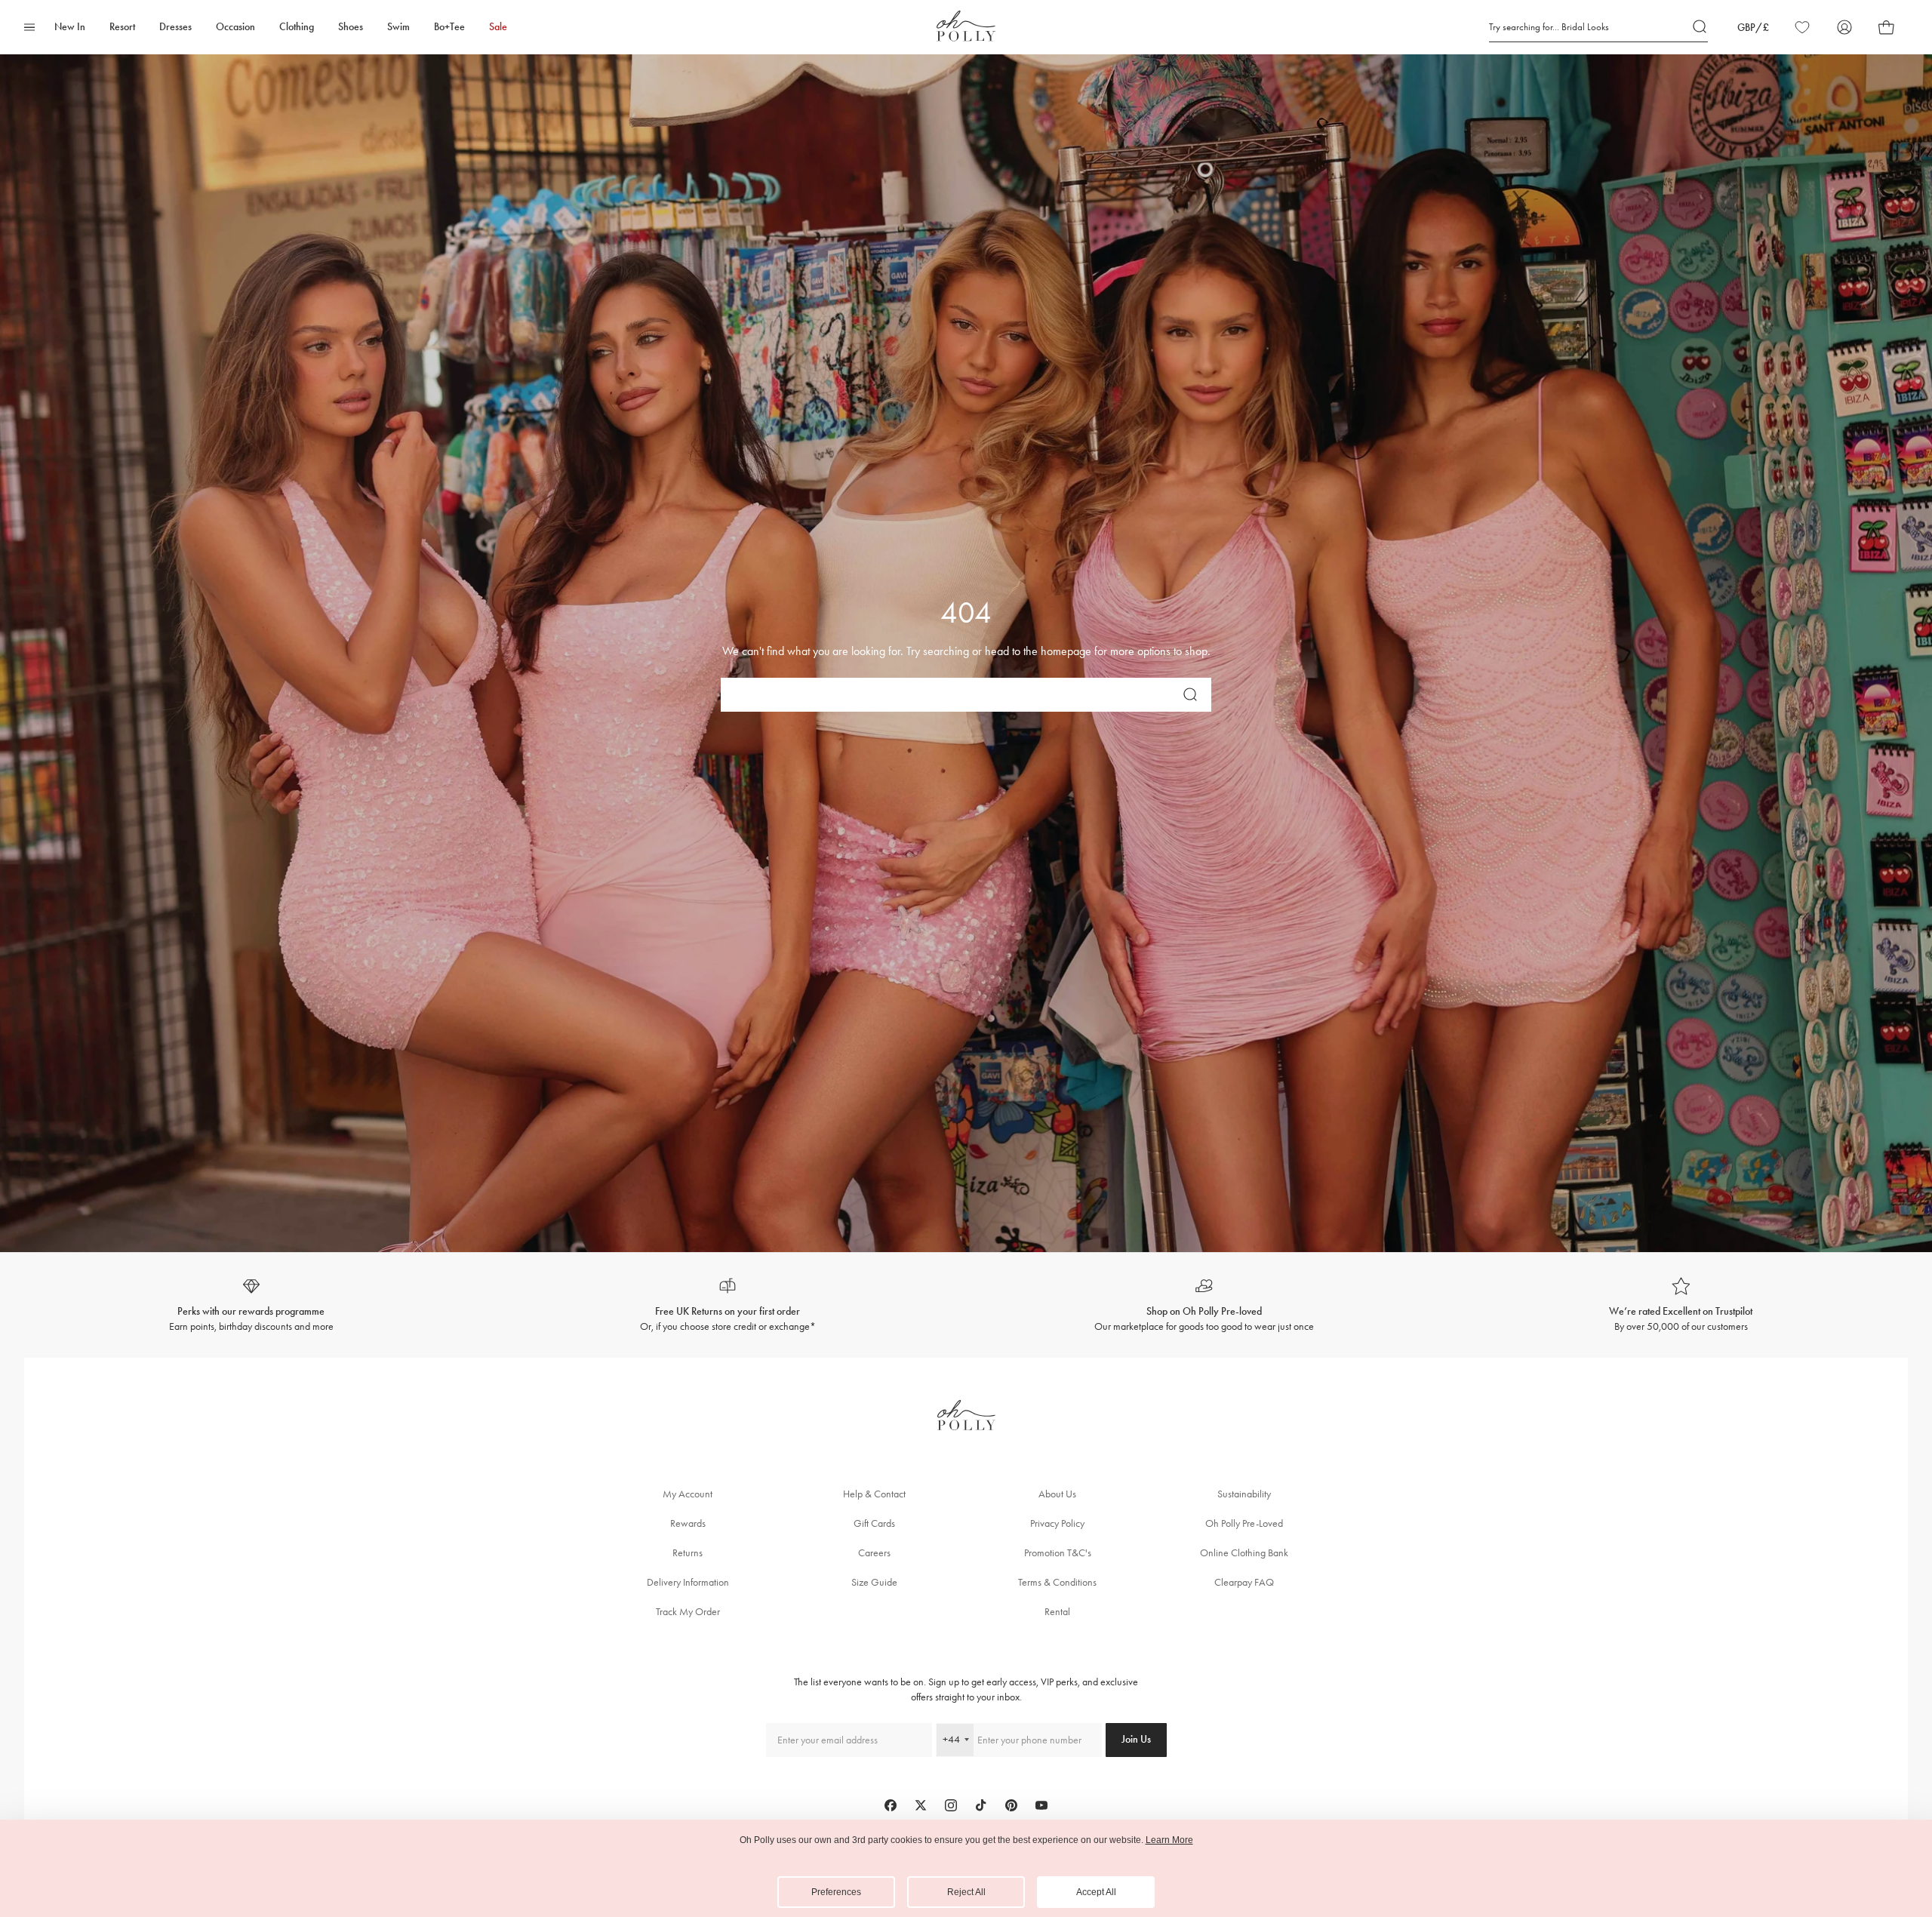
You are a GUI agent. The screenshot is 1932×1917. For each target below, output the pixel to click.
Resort (122, 27)
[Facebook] (891, 1805)
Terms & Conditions (1057, 1582)
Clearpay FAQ (1244, 1582)
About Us (1057, 1494)
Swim (398, 27)
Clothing (297, 27)
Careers (874, 1553)
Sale (498, 27)
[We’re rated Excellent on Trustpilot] (1681, 1305)
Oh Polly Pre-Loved (1244, 1523)
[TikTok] (981, 1805)
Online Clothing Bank (1244, 1553)
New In (70, 27)
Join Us (1136, 1739)
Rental (1057, 1612)
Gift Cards (874, 1523)
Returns (688, 1553)
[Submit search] (1700, 27)
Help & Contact (874, 1494)
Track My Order (688, 1612)
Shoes (351, 27)
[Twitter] (921, 1805)
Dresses (175, 27)
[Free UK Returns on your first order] (728, 1305)
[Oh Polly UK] (966, 26)
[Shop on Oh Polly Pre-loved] (1204, 1305)
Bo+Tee (449, 27)
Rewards (688, 1523)
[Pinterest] (1011, 1805)
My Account (688, 1494)
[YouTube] (1041, 1805)
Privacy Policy (1057, 1523)
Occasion (235, 27)
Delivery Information (688, 1582)
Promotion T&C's (1058, 1553)
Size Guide (874, 1582)
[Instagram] (951, 1805)
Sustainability (1244, 1494)
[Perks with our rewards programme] (251, 1305)
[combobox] (955, 1740)
